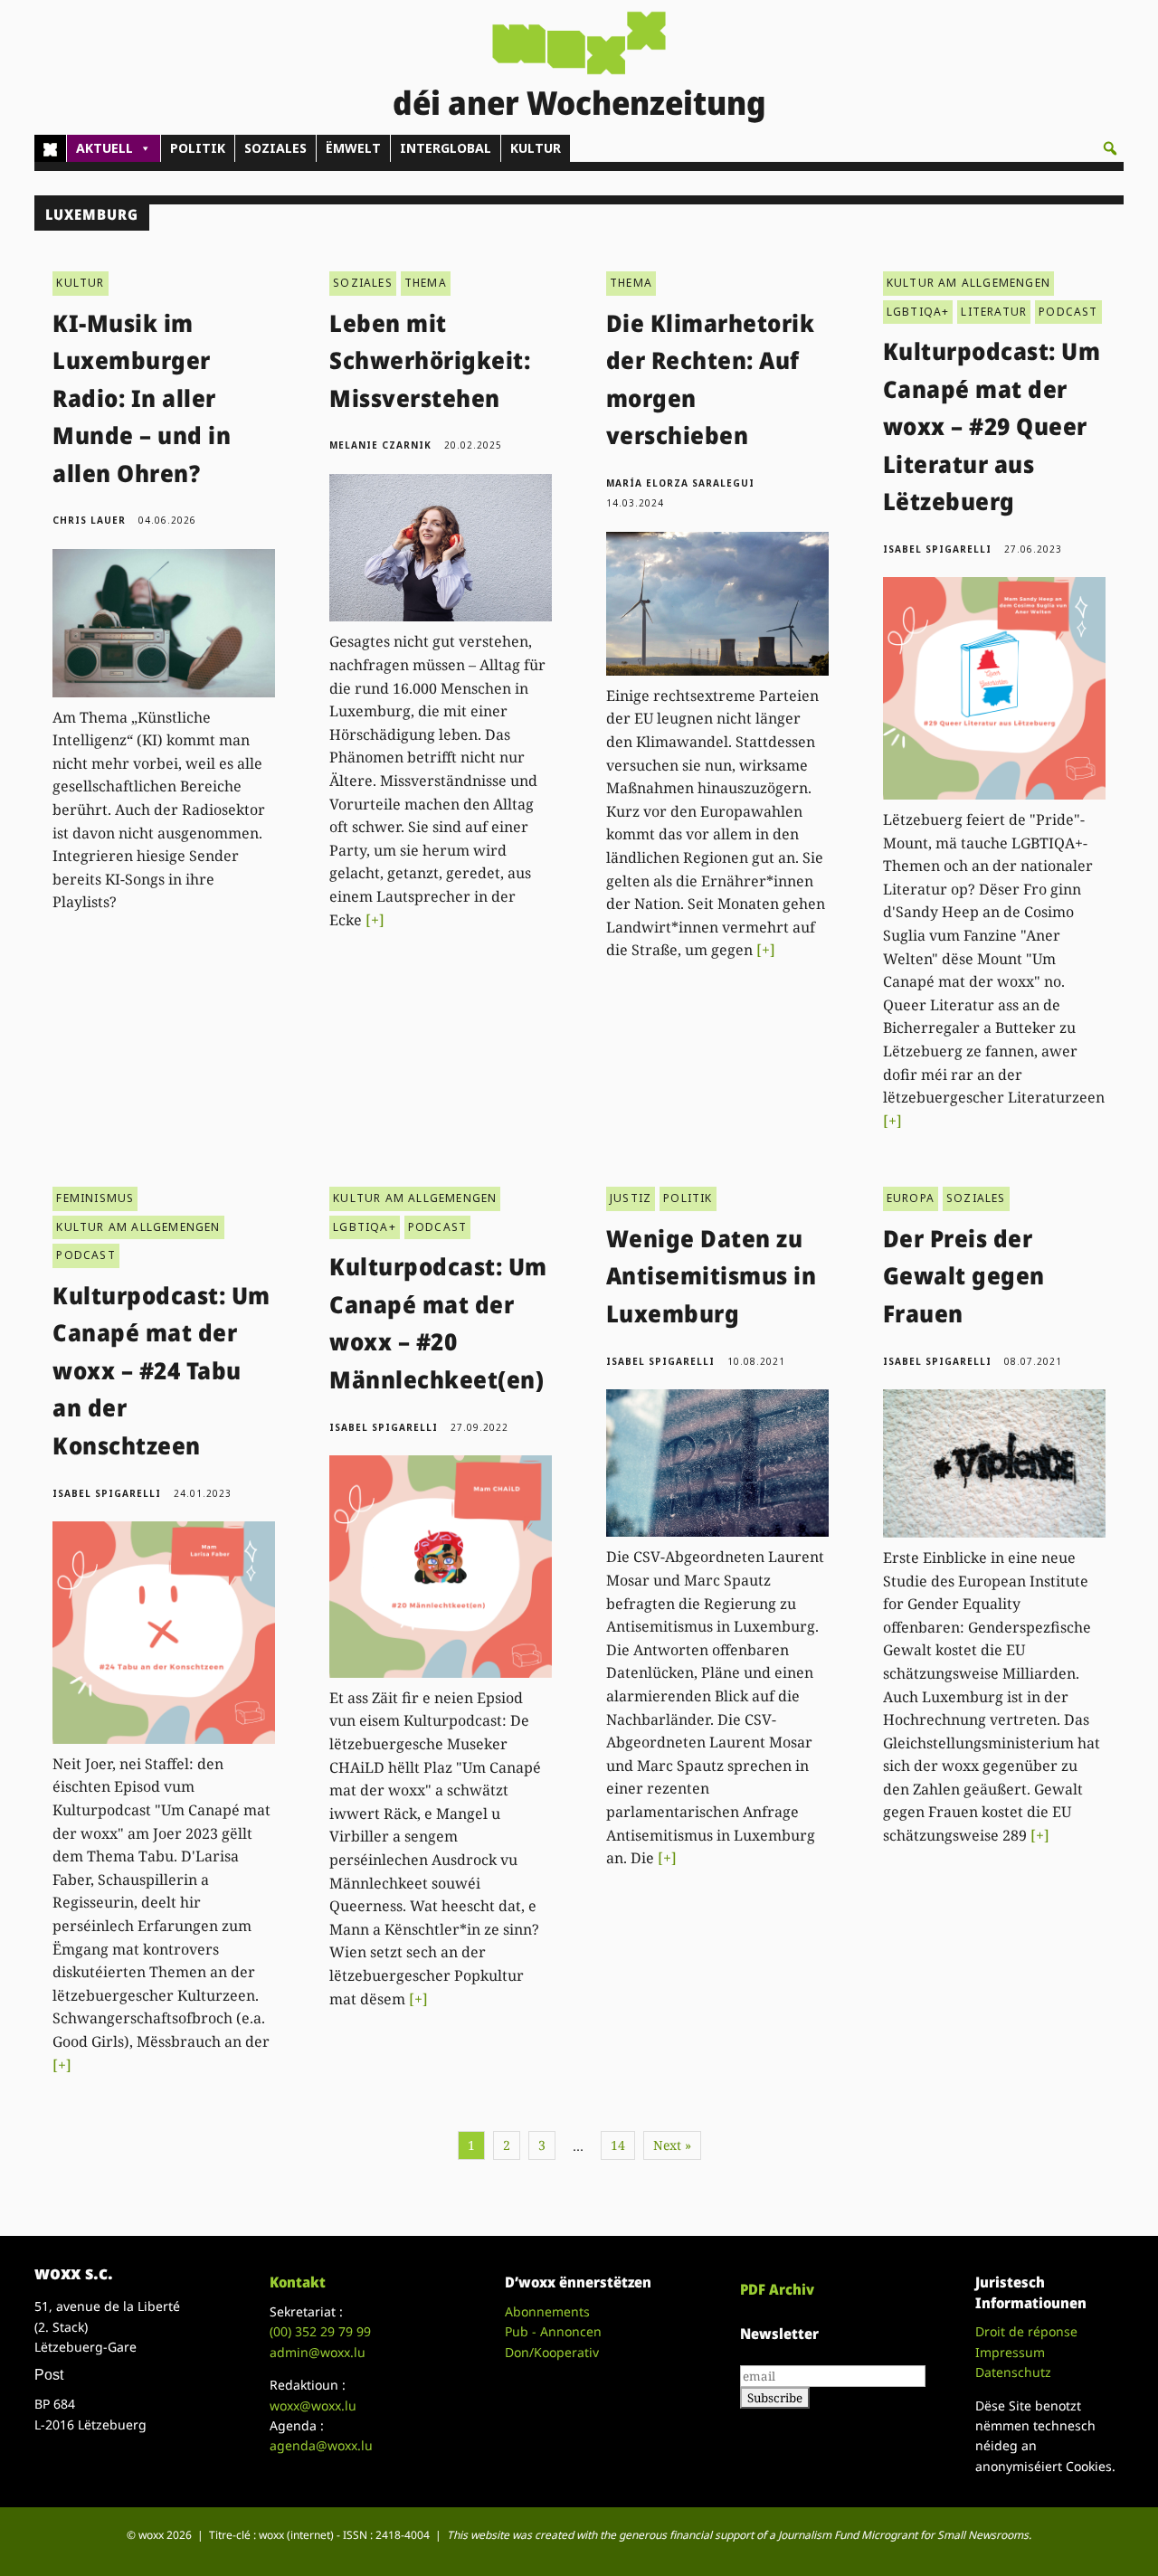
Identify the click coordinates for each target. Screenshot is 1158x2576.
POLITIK (198, 148)
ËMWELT (353, 148)
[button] (1110, 148)
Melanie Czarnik (380, 445)
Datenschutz (1013, 2372)
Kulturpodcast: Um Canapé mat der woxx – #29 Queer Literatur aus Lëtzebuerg (992, 426)
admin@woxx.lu (318, 2352)
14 (618, 2145)
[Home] (50, 148)
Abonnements (547, 2311)
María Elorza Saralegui (680, 483)
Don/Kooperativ (552, 2352)
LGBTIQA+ (918, 312)
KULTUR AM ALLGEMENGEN (968, 283)
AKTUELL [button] (104, 148)
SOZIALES (275, 148)
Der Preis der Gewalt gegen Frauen (964, 1276)
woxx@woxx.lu (313, 2406)
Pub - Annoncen (553, 2331)
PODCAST (1068, 312)
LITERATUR (994, 312)
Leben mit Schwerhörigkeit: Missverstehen (430, 360)
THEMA (426, 283)
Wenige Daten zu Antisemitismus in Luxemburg (712, 1276)
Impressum (1010, 2352)
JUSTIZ (631, 1198)
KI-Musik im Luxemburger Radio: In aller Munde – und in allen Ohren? (142, 398)
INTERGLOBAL (446, 148)
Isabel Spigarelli (937, 549)
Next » (672, 2145)
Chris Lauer (89, 520)
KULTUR (536, 148)
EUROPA (911, 1198)
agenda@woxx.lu (321, 2445)
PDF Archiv (777, 2289)
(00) (320, 2331)
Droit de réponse (1026, 2331)
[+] (375, 920)
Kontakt (298, 2282)
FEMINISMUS (95, 1198)
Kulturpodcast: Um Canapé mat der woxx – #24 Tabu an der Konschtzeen (161, 1370)
